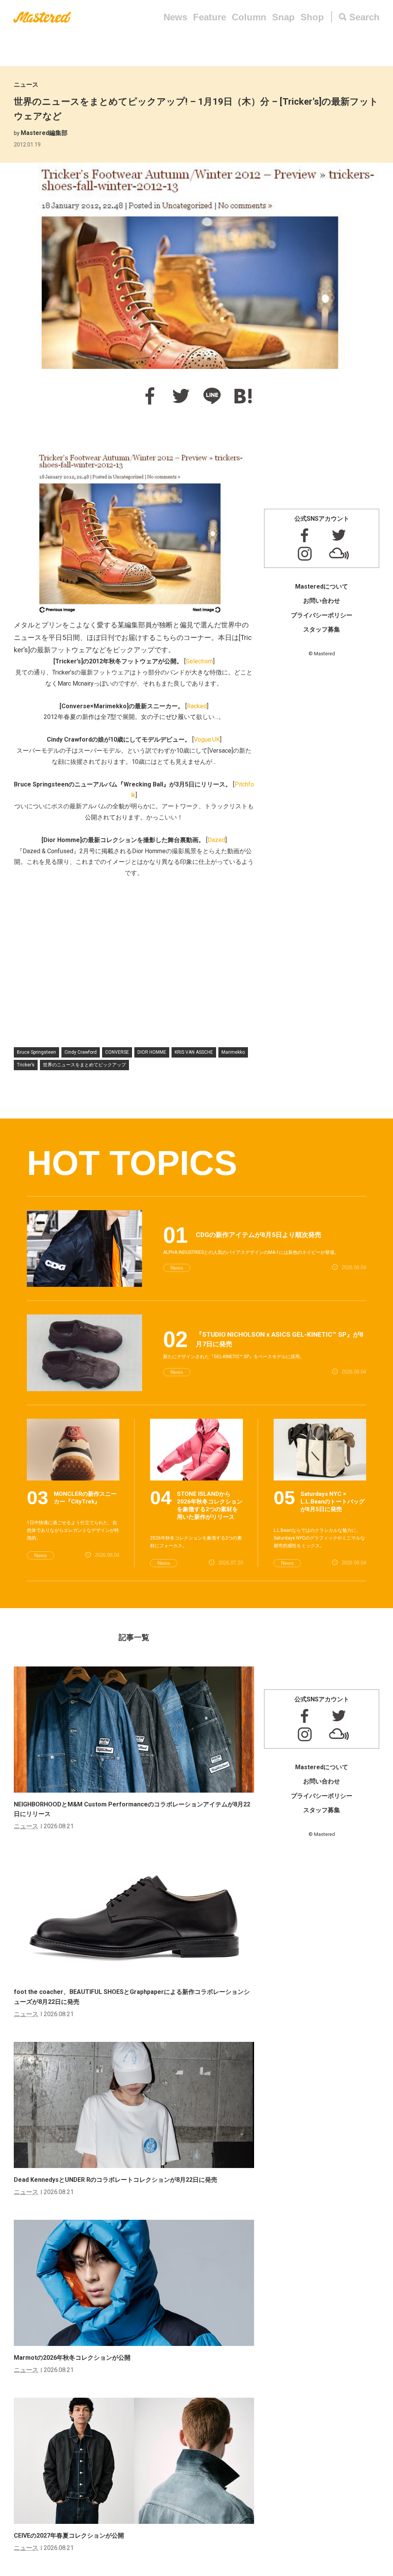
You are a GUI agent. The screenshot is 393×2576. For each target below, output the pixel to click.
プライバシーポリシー (322, 615)
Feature (210, 17)
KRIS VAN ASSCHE (194, 1052)
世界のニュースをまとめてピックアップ (84, 1065)
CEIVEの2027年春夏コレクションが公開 (69, 2536)
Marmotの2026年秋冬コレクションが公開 (72, 2358)
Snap (283, 17)
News (175, 17)
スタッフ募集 (322, 629)
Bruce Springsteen (36, 1052)
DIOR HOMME (152, 1052)
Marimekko (233, 1052)
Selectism (199, 661)
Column (249, 17)
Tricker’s (26, 1065)
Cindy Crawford (81, 1052)
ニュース (26, 85)
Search (364, 17)
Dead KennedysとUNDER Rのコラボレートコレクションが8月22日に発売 (116, 2180)
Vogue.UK (207, 739)
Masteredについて (322, 586)
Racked (197, 706)
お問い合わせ (322, 601)
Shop (312, 17)
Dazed (216, 840)
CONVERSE (117, 1052)
